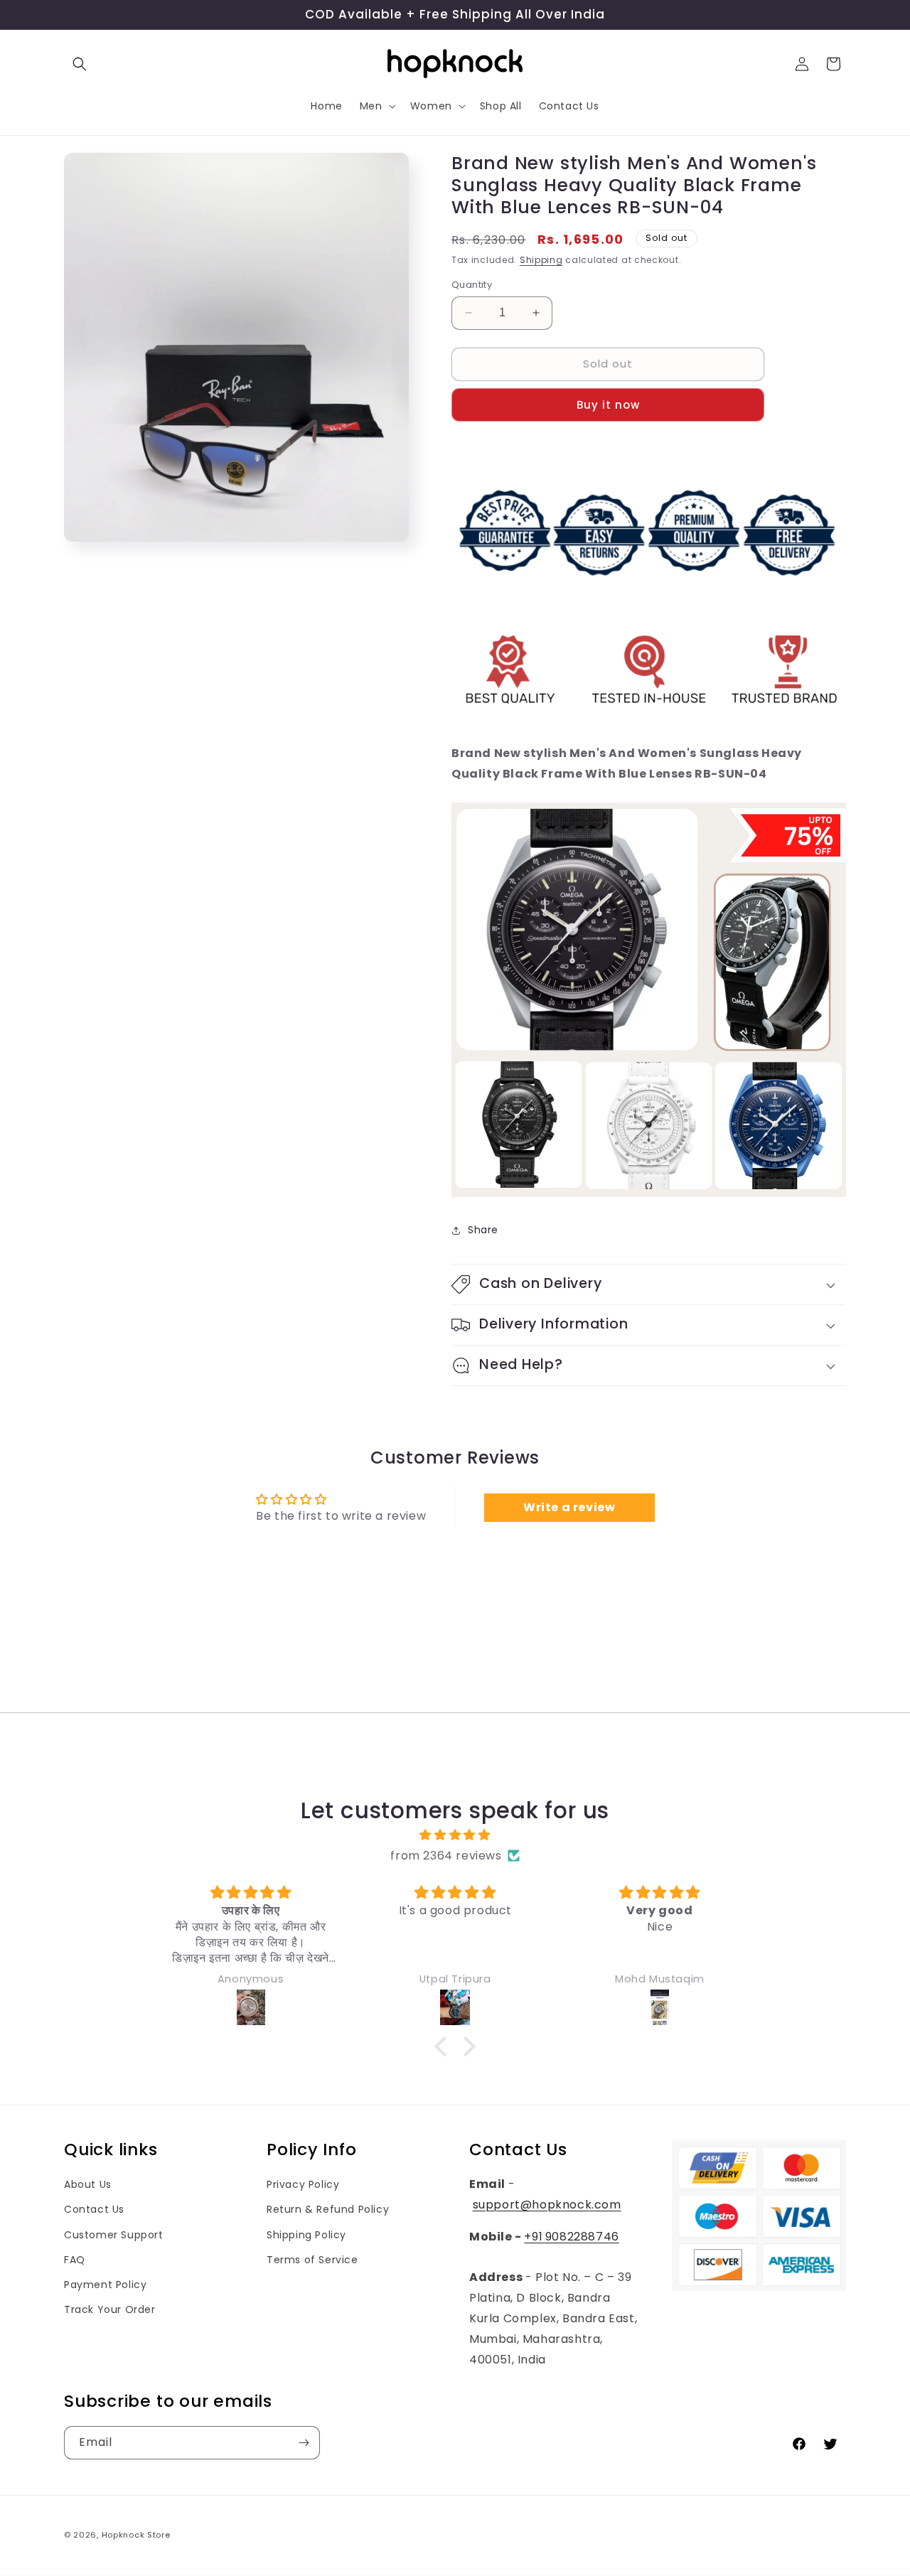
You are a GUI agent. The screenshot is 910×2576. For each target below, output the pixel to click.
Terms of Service (312, 2260)
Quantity (472, 285)
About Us (88, 2184)
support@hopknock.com (547, 2205)
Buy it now (608, 405)
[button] (80, 64)
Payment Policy (105, 2285)
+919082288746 (571, 2237)
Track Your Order (110, 2309)
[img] (455, 1835)
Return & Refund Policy (328, 2209)
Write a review (569, 1507)
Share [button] (483, 1230)
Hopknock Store (136, 2535)
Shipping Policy (306, 2235)
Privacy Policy (303, 2184)
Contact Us (94, 2209)
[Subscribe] (304, 2443)
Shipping (541, 260)
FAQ (75, 2260)
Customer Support (114, 2235)
